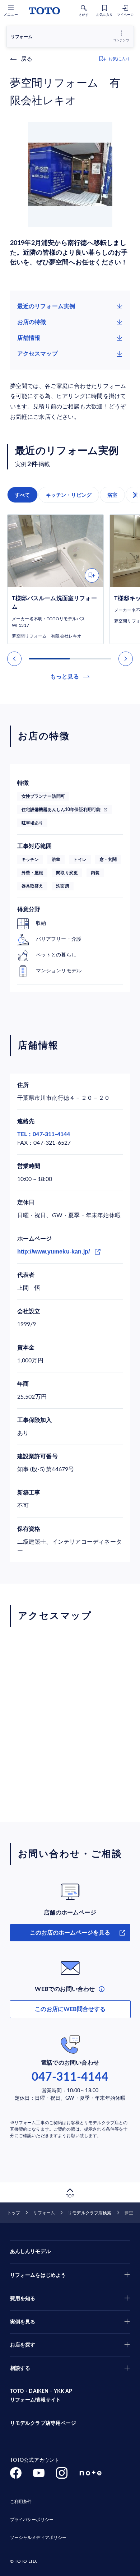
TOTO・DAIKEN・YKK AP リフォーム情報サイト (41, 2396)
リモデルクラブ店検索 (90, 2213)
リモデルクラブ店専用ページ (43, 2423)
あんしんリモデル (30, 2252)
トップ (14, 2213)
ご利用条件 (21, 2502)
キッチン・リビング (69, 495)
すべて (22, 495)
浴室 (112, 495)
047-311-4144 (70, 2077)
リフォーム (44, 2213)
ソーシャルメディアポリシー (38, 2538)
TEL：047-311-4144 (44, 1134)
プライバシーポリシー (32, 2520)
